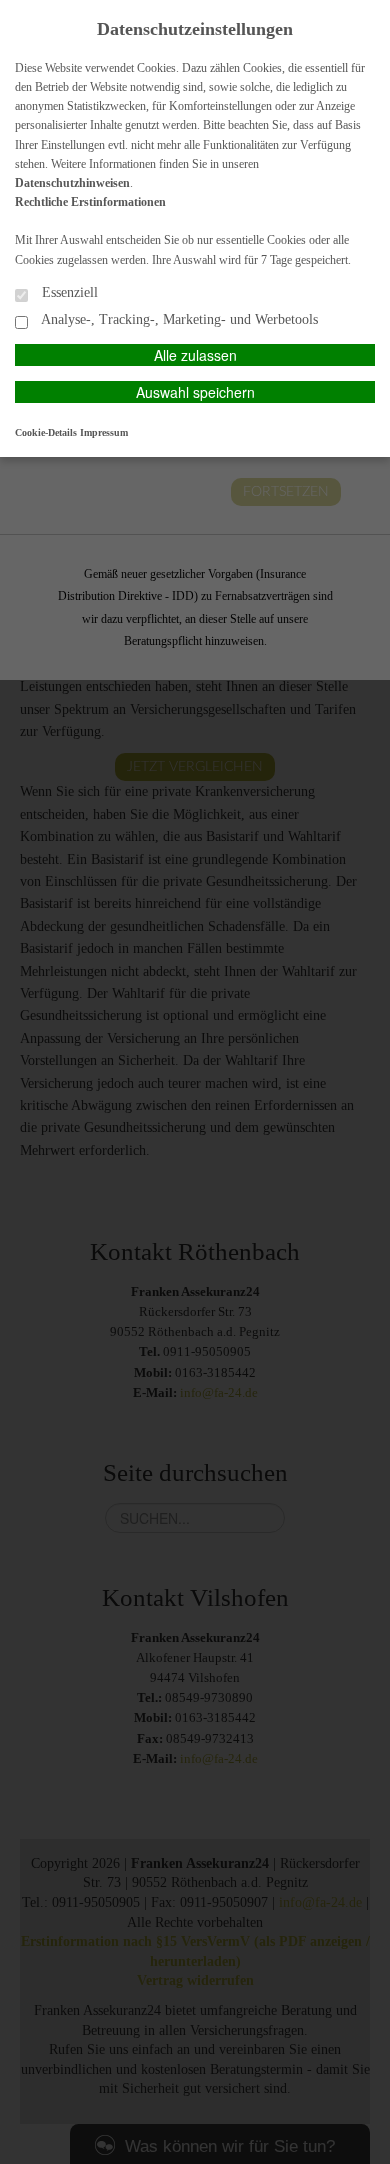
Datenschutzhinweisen (72, 183)
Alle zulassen (195, 355)
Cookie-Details (46, 432)
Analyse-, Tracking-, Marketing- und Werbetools (178, 319)
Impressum (104, 432)
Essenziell (68, 292)
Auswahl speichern (195, 392)
